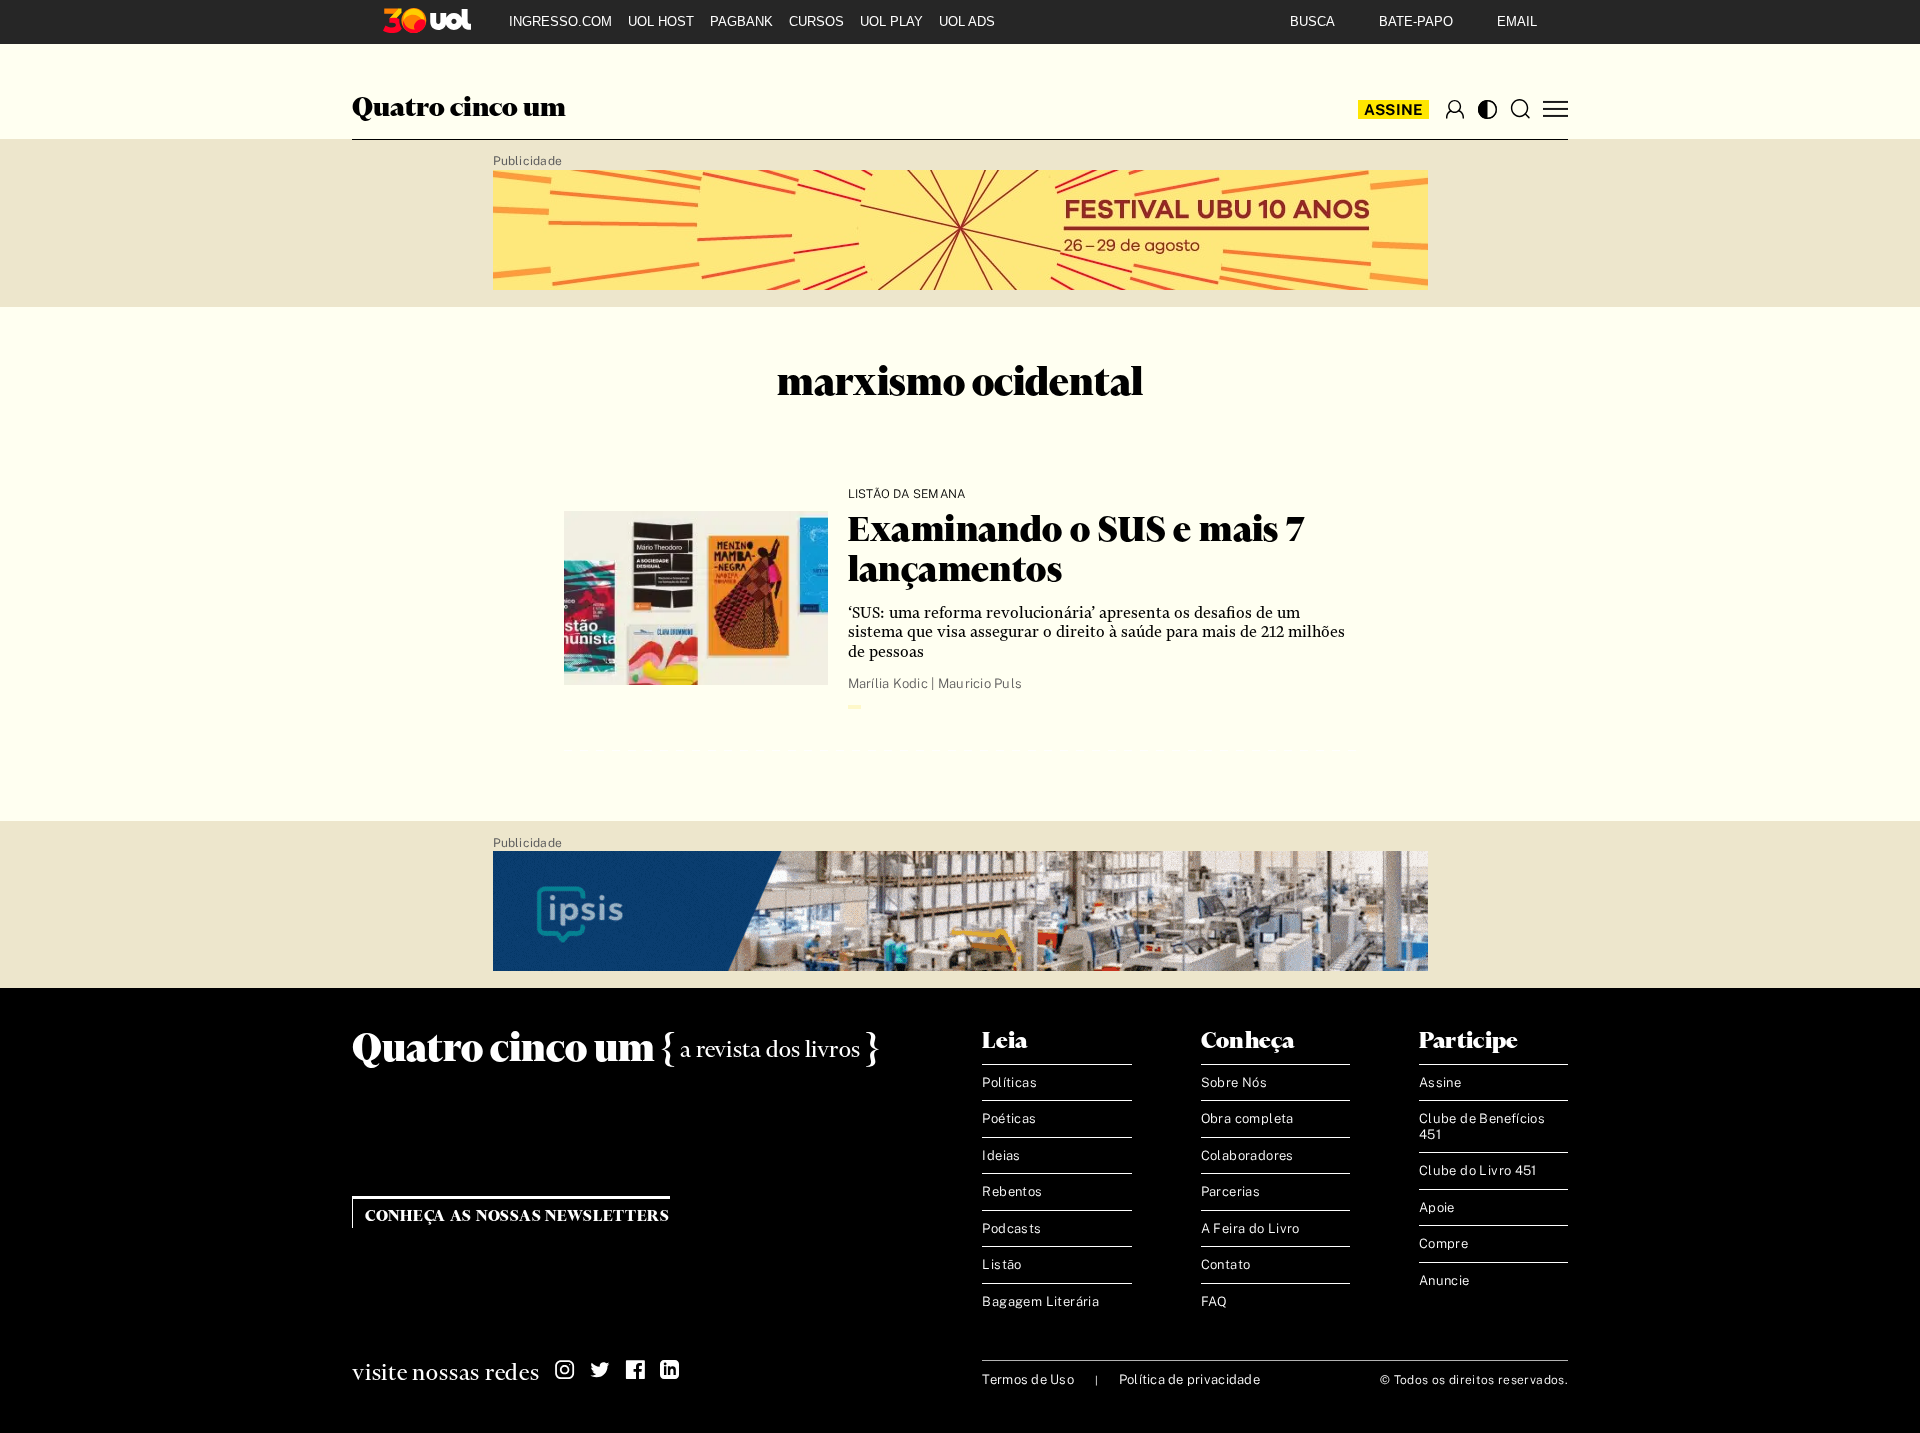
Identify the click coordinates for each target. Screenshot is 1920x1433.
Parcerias (1231, 1191)
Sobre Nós (1234, 1082)
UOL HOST (661, 21)
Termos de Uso (1027, 1379)
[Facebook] (635, 1370)
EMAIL (1517, 21)
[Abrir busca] (1520, 109)
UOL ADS (967, 21)
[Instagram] (565, 1370)
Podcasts (1011, 1228)
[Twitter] (600, 1370)
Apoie (1437, 1207)
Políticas (1009, 1082)
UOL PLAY (891, 21)
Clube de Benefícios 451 (1482, 1126)
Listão (1001, 1264)
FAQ (1214, 1301)
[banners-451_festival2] (960, 231)
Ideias (1001, 1155)
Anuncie (1444, 1280)
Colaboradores (1247, 1155)
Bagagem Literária (1040, 1301)
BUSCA (1312, 21)
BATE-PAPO (1416, 21)
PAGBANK (741, 21)
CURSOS (816, 21)
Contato (1226, 1264)
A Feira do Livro (1250, 1228)
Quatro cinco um (459, 109)
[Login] (1455, 109)
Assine (1394, 109)
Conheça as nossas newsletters (517, 1216)
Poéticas (1009, 1118)
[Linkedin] (670, 1370)
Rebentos (1012, 1191)
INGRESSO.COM (560, 21)
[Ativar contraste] (1487, 109)
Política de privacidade (1189, 1379)
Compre (1443, 1243)
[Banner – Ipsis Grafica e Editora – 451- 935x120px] (960, 912)
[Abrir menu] (1555, 109)
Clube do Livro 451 (1478, 1170)
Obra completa (1247, 1118)
